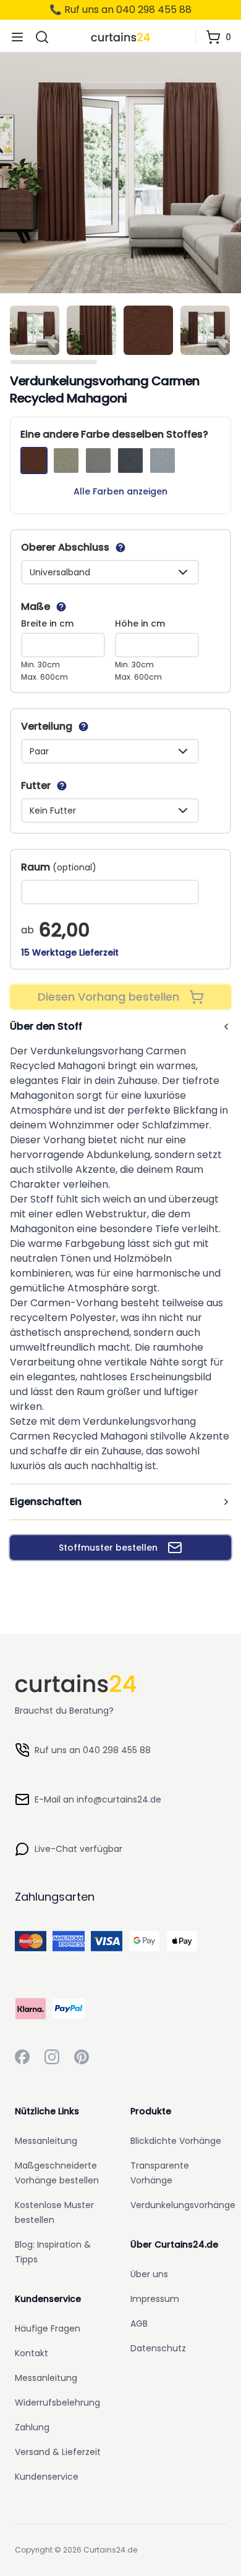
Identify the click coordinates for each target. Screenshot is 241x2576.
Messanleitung (46, 2141)
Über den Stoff (46, 1026)
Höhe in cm (140, 623)
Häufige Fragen (48, 2328)
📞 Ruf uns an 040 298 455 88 (120, 10)
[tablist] (120, 333)
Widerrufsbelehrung (57, 2403)
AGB (139, 2324)
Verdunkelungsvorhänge (183, 2205)
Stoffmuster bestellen (108, 1548)
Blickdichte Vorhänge (176, 2141)
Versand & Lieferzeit (58, 2452)
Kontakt (32, 2353)
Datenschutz (158, 2348)
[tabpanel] (120, 173)
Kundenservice (47, 2477)
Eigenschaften (46, 1502)
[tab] (35, 330)
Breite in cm (47, 623)
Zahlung (32, 2427)
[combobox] (110, 572)
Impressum (155, 2299)
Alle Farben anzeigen (120, 491)
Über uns (149, 2274)
